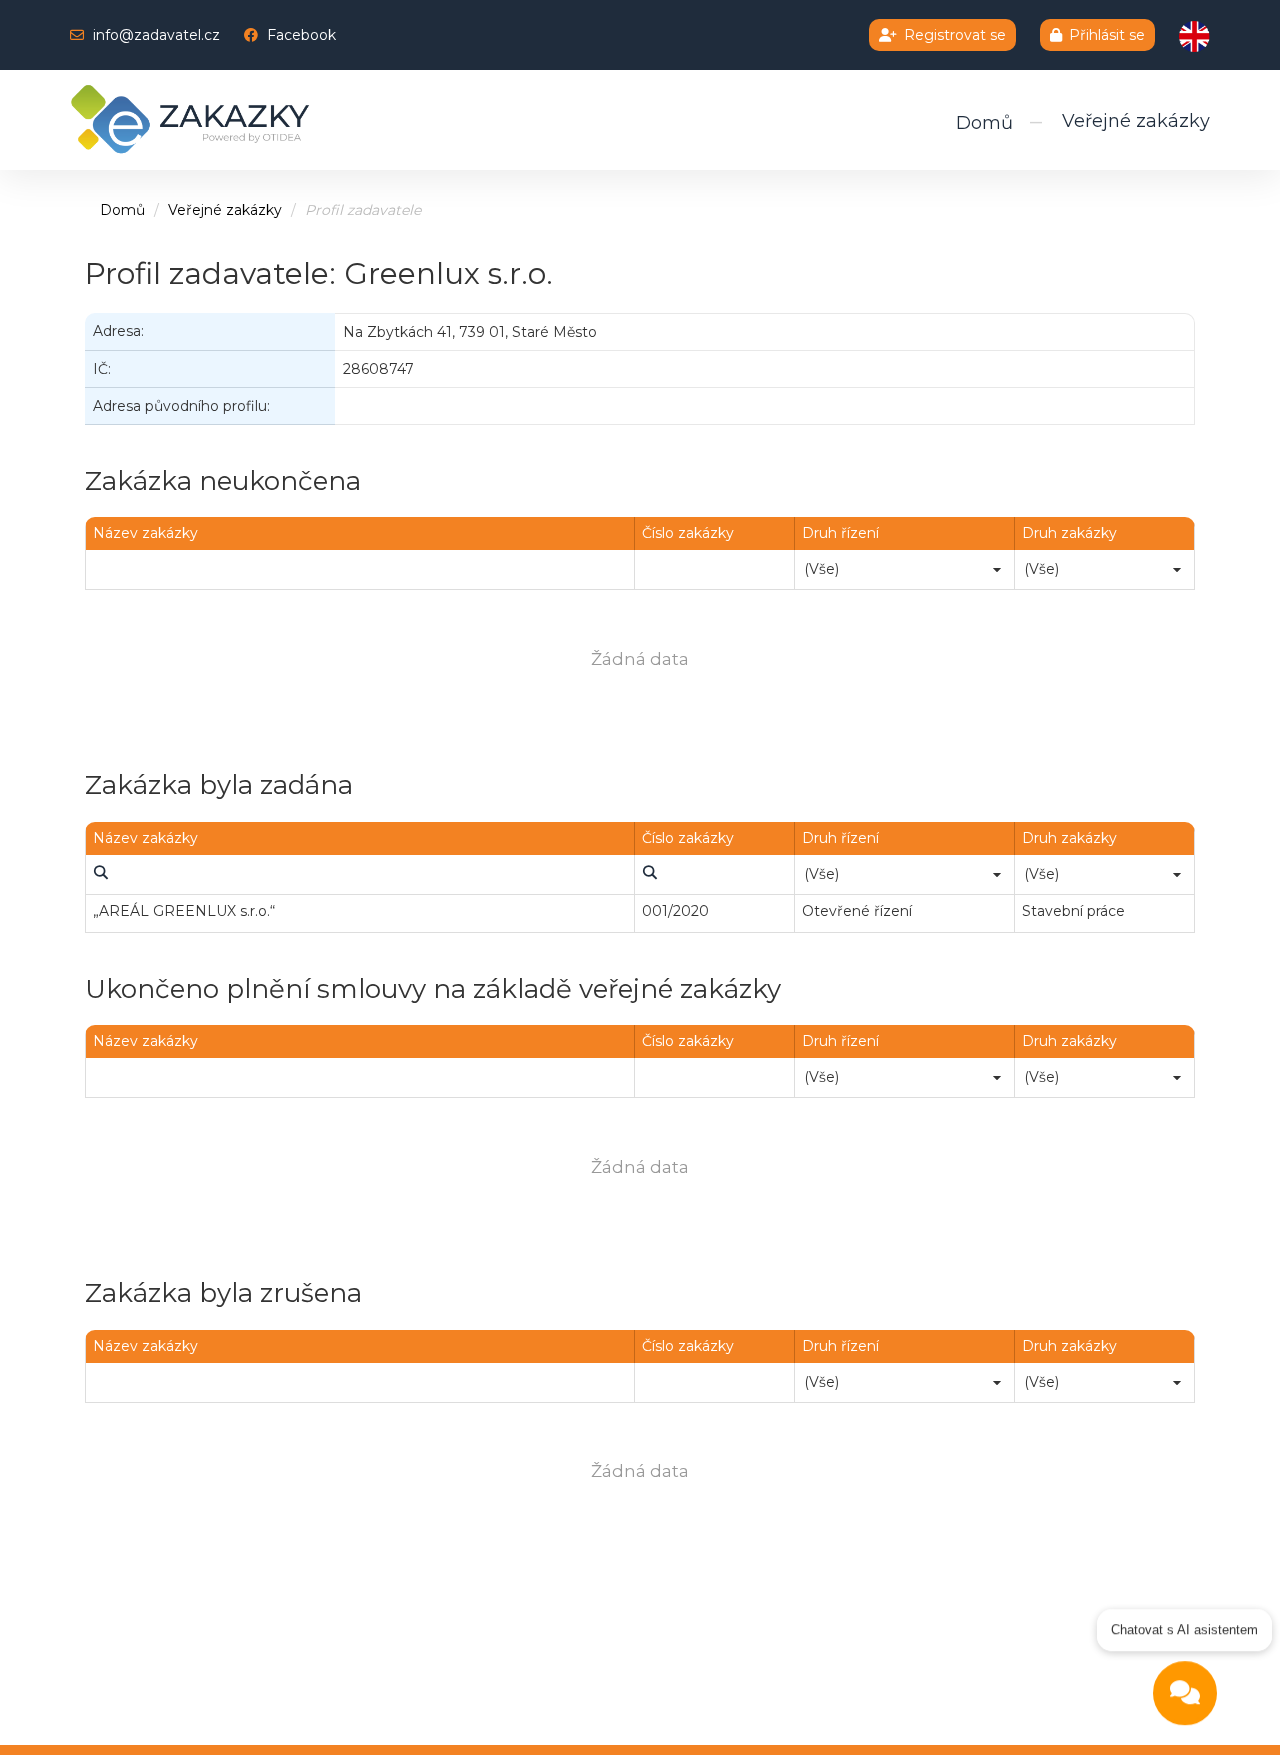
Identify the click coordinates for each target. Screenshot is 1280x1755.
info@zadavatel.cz (156, 35)
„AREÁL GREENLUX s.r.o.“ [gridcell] (184, 911)
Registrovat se (955, 35)
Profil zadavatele (363, 210)
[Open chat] (1185, 1693)
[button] (997, 569)
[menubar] (100, 873)
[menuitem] (100, 874)
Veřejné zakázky (1136, 121)
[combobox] (904, 569)
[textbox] (360, 569)
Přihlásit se (1107, 35)
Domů (984, 123)
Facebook (301, 35)
